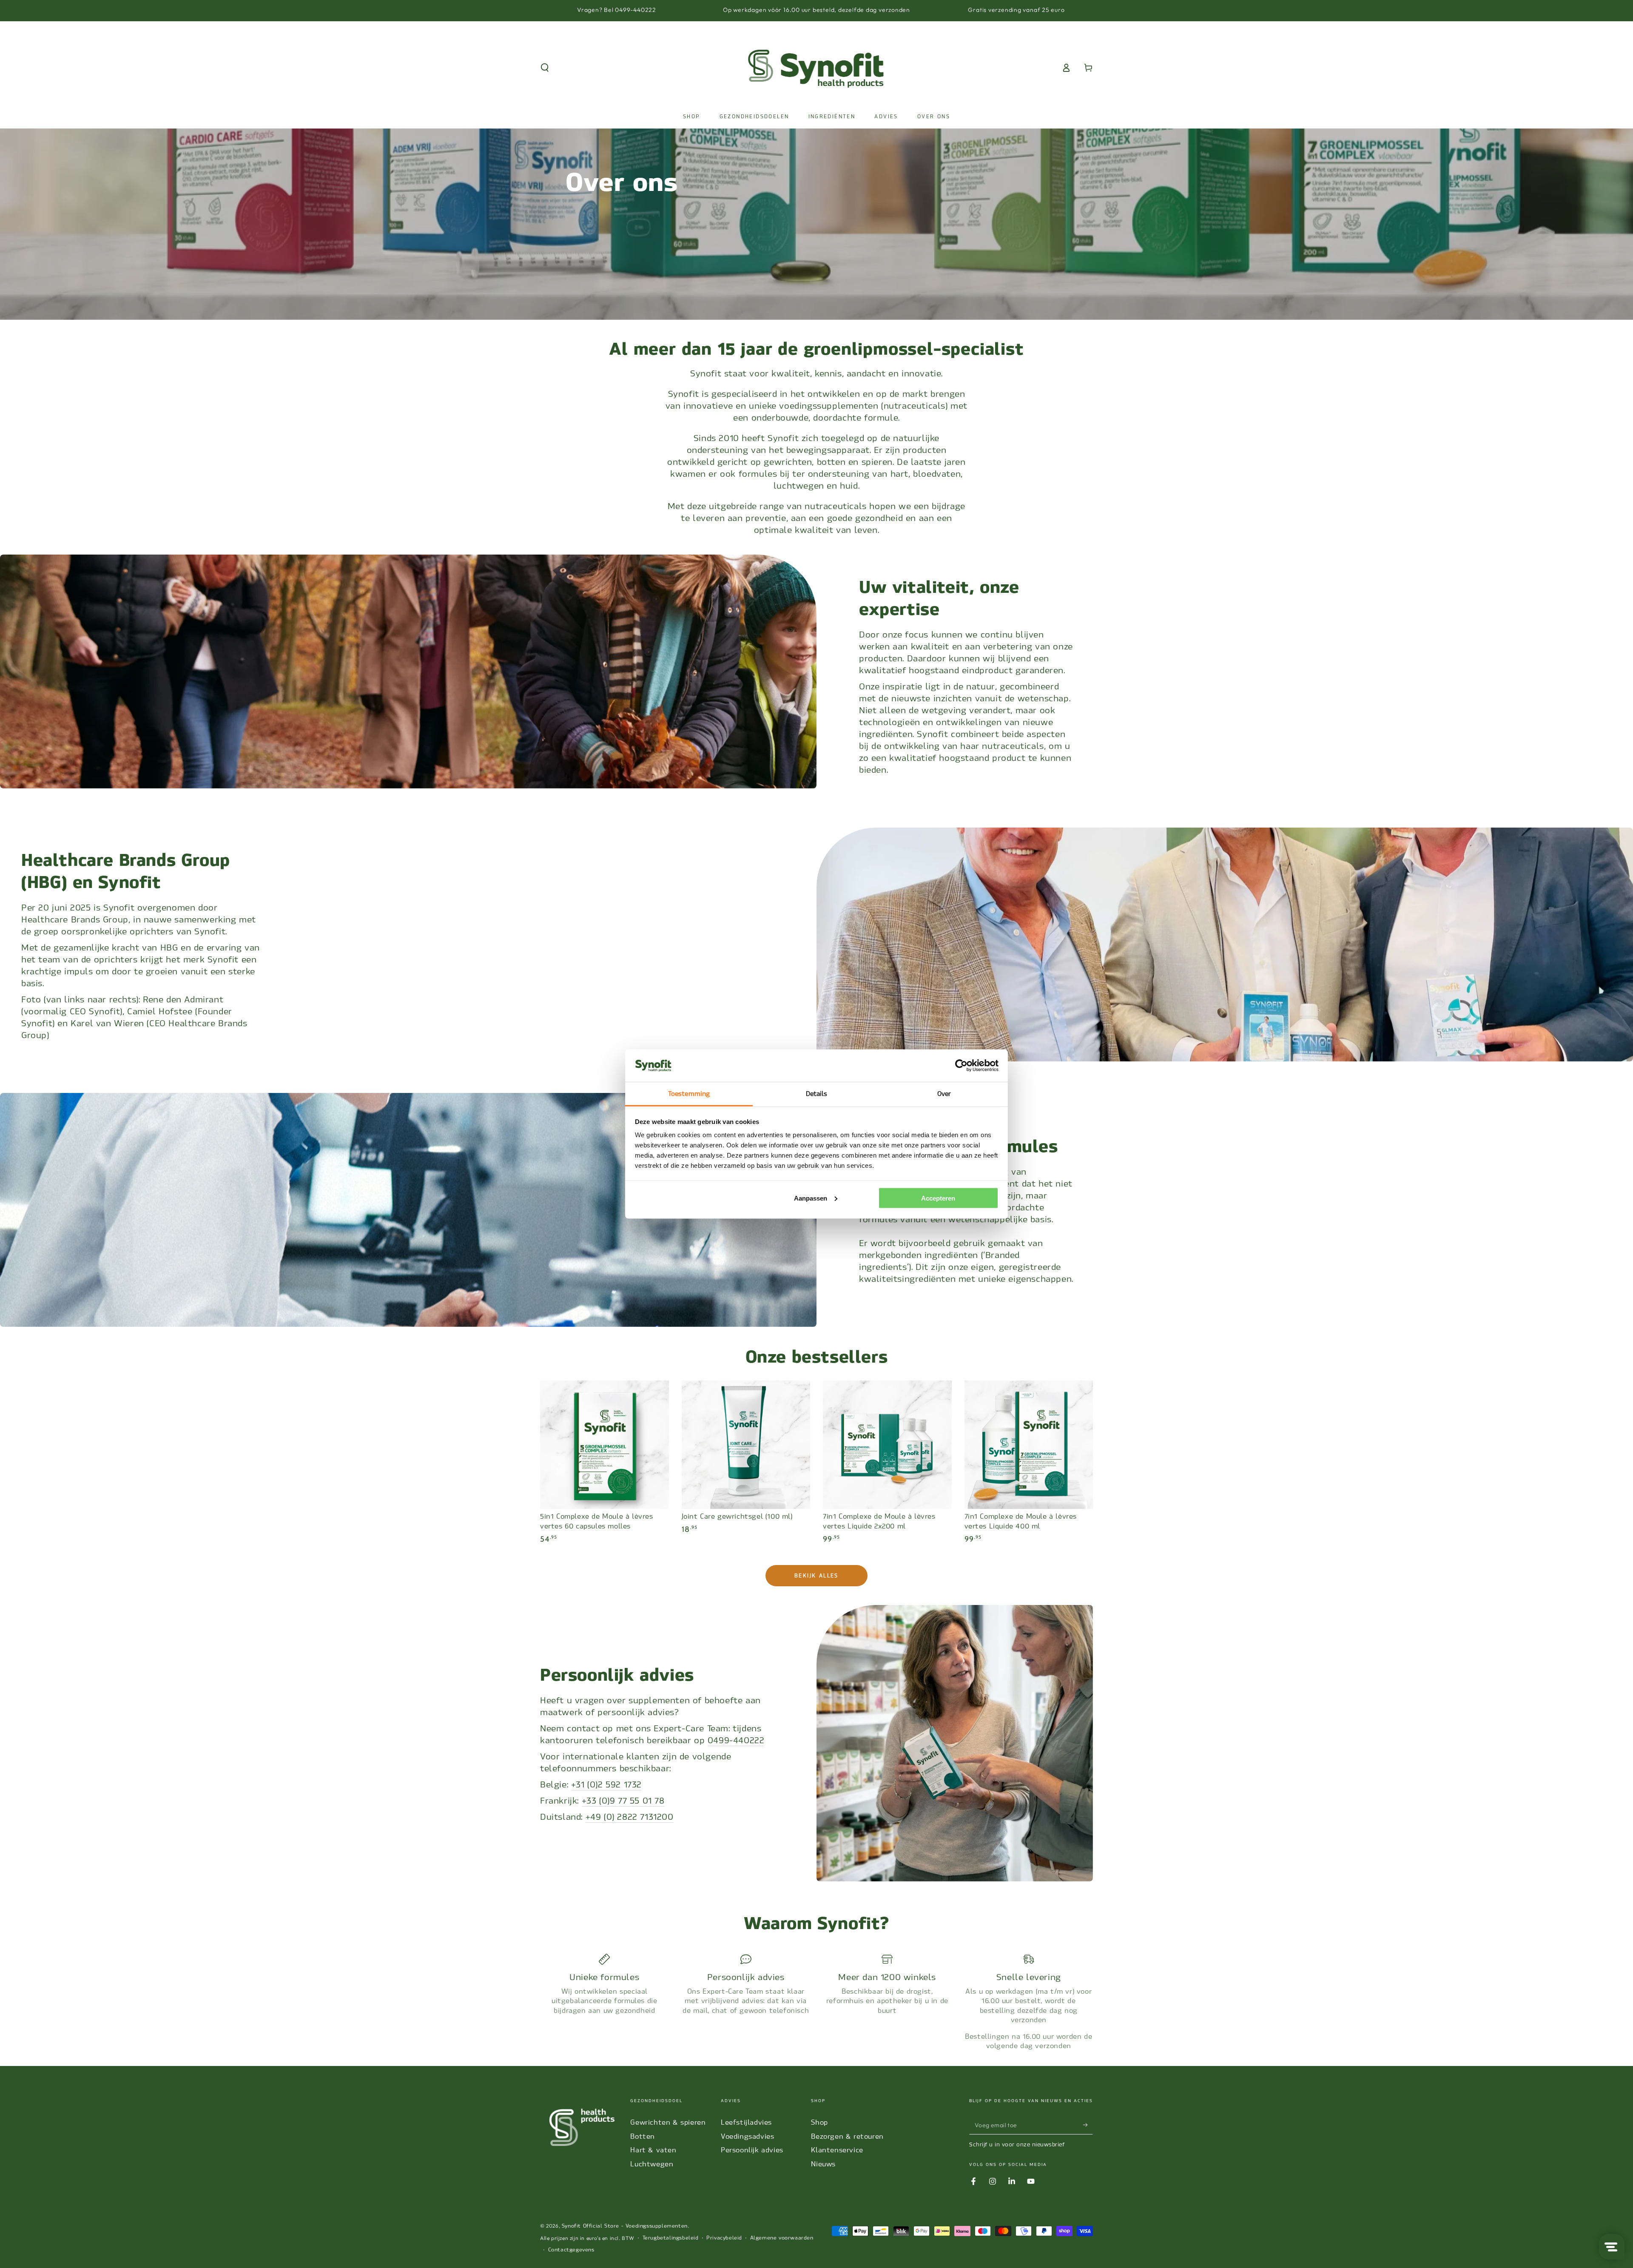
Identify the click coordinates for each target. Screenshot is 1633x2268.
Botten (643, 2136)
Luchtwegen (652, 2164)
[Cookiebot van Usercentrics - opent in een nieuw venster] (961, 1066)
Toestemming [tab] (689, 1094)
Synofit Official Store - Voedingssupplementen (625, 2226)
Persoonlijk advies (752, 2150)
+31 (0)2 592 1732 (606, 1784)
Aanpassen (811, 1198)
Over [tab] (944, 1094)
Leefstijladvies (746, 2122)
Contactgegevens (571, 2250)
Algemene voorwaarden (782, 2238)
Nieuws (823, 2164)
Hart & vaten (653, 2150)
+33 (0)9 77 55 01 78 (623, 1801)
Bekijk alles (816, 1576)
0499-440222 (736, 1740)
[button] (545, 68)
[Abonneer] (1088, 2125)
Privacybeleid (724, 2238)
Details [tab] (817, 1094)
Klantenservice (837, 2150)
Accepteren (938, 1198)
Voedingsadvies (747, 2136)
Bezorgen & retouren (847, 2136)
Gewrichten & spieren (668, 2122)
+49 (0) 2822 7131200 (630, 1817)
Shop (819, 2122)
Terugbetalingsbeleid (671, 2238)
